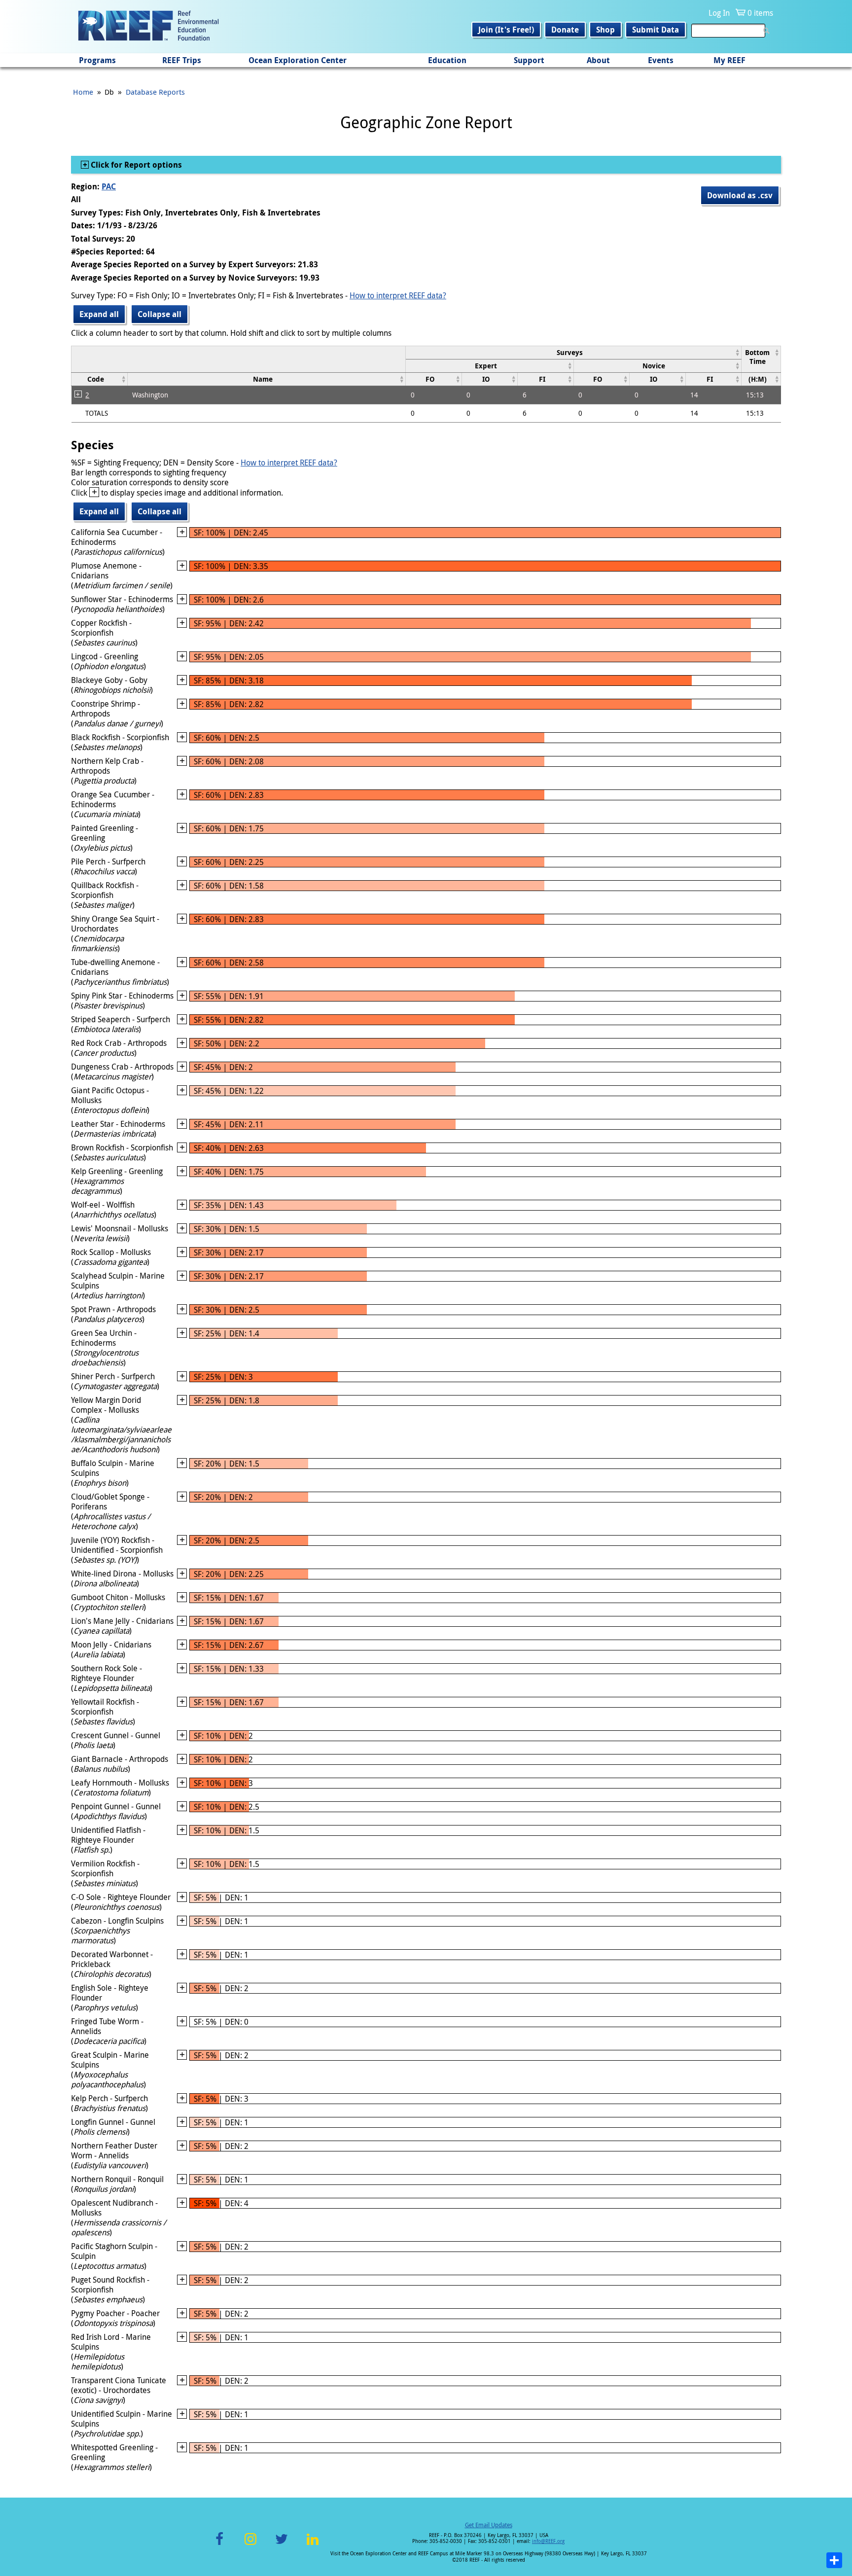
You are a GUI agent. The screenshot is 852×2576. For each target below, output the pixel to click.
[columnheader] (574, 352)
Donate (565, 30)
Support (529, 60)
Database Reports (155, 92)
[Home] (148, 27)
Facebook (219, 2545)
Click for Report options (135, 165)
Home (83, 92)
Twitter (282, 2545)
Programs (97, 60)
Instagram (250, 2545)
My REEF (729, 60)
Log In (719, 13)
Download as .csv (740, 195)
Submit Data (656, 30)
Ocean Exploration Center (298, 60)
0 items (760, 13)
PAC (109, 186)
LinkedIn (312, 2545)
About (598, 60)
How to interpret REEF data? (398, 295)
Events (661, 60)
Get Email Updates (489, 2525)
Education (447, 60)
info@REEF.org (548, 2541)
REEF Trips (182, 60)
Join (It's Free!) (506, 30)
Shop (605, 30)
